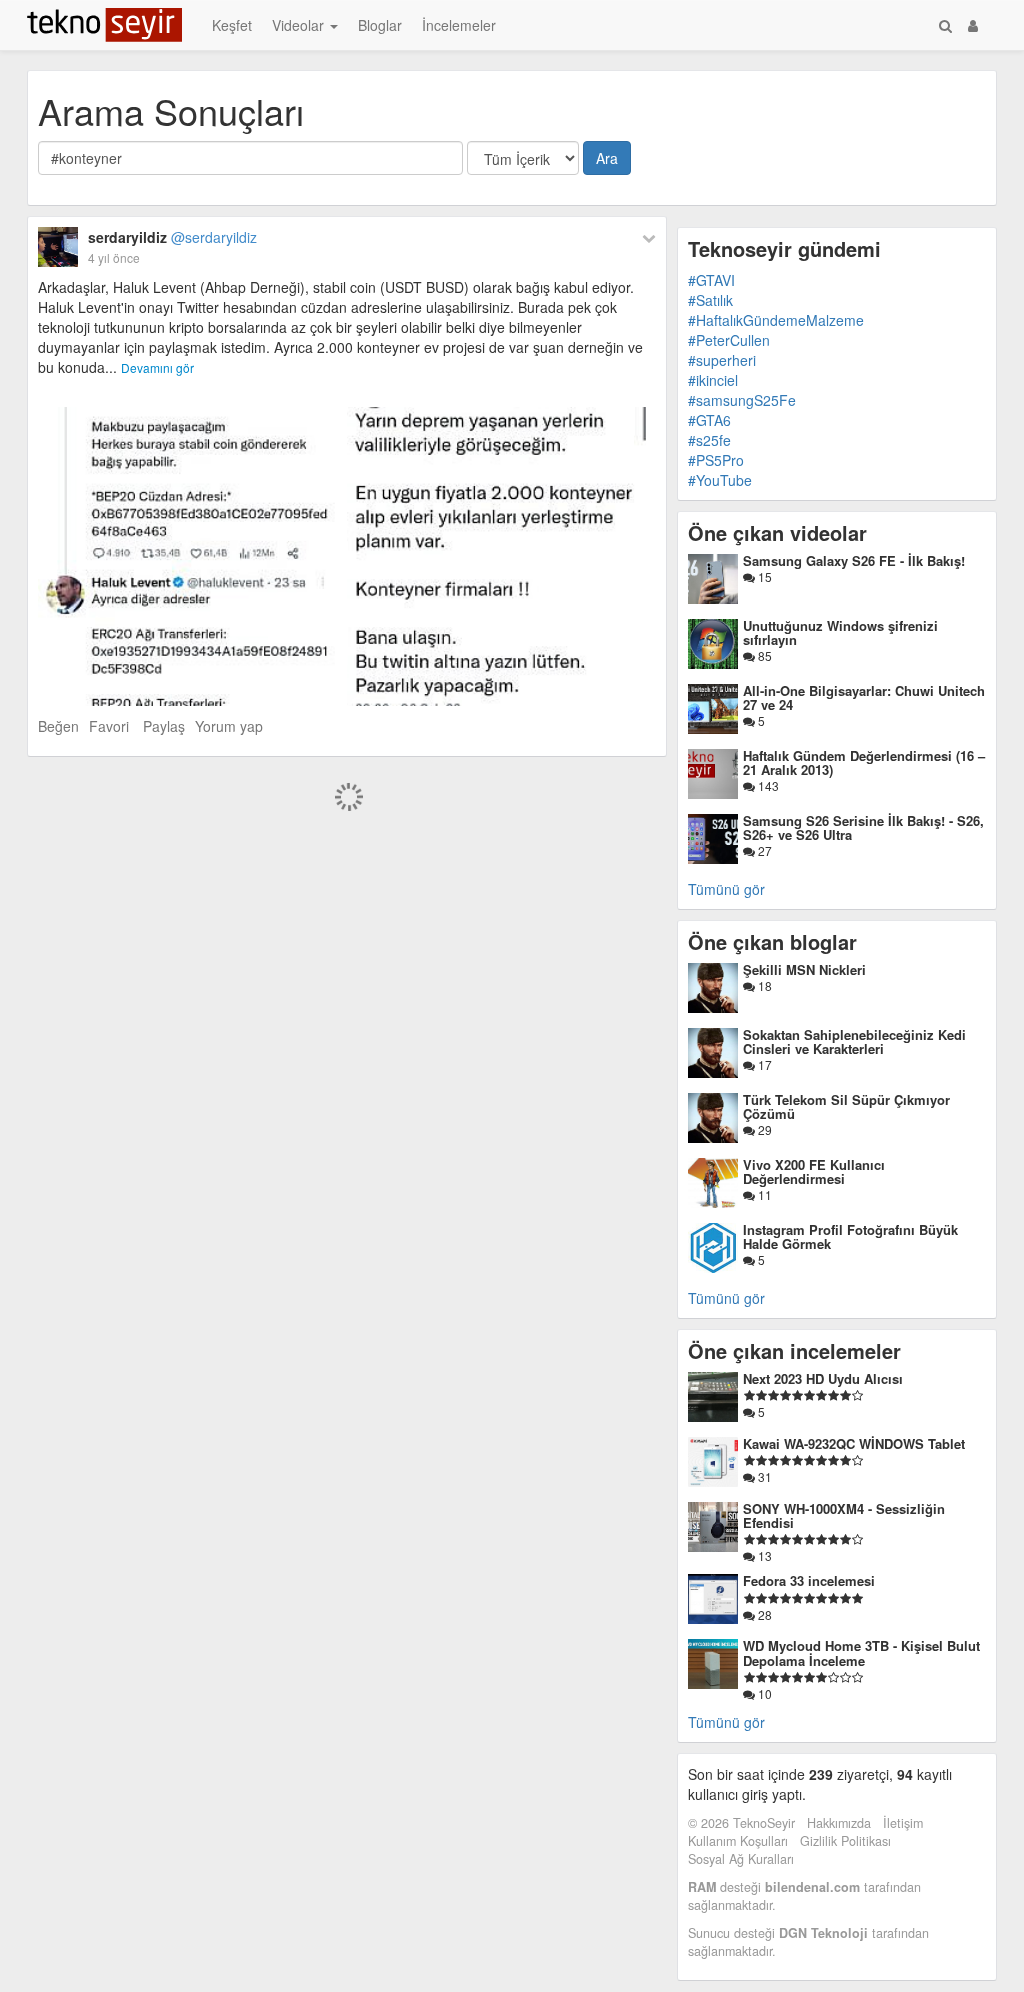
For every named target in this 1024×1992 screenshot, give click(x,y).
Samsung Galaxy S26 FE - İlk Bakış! (854, 560)
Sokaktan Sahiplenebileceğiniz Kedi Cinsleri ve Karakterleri (854, 1041)
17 (763, 1064)
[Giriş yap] (973, 25)
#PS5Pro (716, 460)
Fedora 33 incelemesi (809, 1580)
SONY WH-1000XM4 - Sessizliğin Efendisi (844, 1515)
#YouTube (720, 480)
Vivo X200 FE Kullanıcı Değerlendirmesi (814, 1171)
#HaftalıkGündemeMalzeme (776, 320)
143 (767, 785)
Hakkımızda (839, 1823)
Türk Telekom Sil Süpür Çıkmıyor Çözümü (846, 1106)
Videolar (300, 25)
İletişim (903, 1823)
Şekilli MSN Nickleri (804, 969)
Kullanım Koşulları (738, 1841)
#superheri (722, 360)
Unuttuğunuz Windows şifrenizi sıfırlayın (840, 632)
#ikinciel (713, 380)
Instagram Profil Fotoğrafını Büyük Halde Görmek (850, 1236)
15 (763, 576)
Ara (607, 158)
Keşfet (232, 25)
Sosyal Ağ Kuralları (741, 1859)
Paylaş (164, 726)
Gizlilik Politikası (845, 1841)
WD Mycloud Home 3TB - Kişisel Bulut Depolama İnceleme (861, 1652)
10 (763, 1693)
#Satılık (710, 300)
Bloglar (380, 25)
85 (763, 655)
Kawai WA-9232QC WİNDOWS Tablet (854, 1443)
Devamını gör (157, 367)
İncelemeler (459, 25)
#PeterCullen (729, 340)
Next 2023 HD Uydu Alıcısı (823, 1378)
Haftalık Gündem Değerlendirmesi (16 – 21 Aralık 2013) (864, 762)
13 (763, 1555)
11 (763, 1194)
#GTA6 (709, 420)
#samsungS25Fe (742, 400)
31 (763, 1476)
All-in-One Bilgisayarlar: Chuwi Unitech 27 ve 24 (864, 697)
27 (763, 850)
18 (763, 985)
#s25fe (709, 440)
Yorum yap (229, 726)
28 (763, 1614)
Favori (109, 726)
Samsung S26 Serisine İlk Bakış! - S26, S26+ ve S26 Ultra (863, 827)
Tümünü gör (726, 889)
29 (763, 1129)
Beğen (58, 726)
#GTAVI (711, 280)
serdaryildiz (172, 237)
